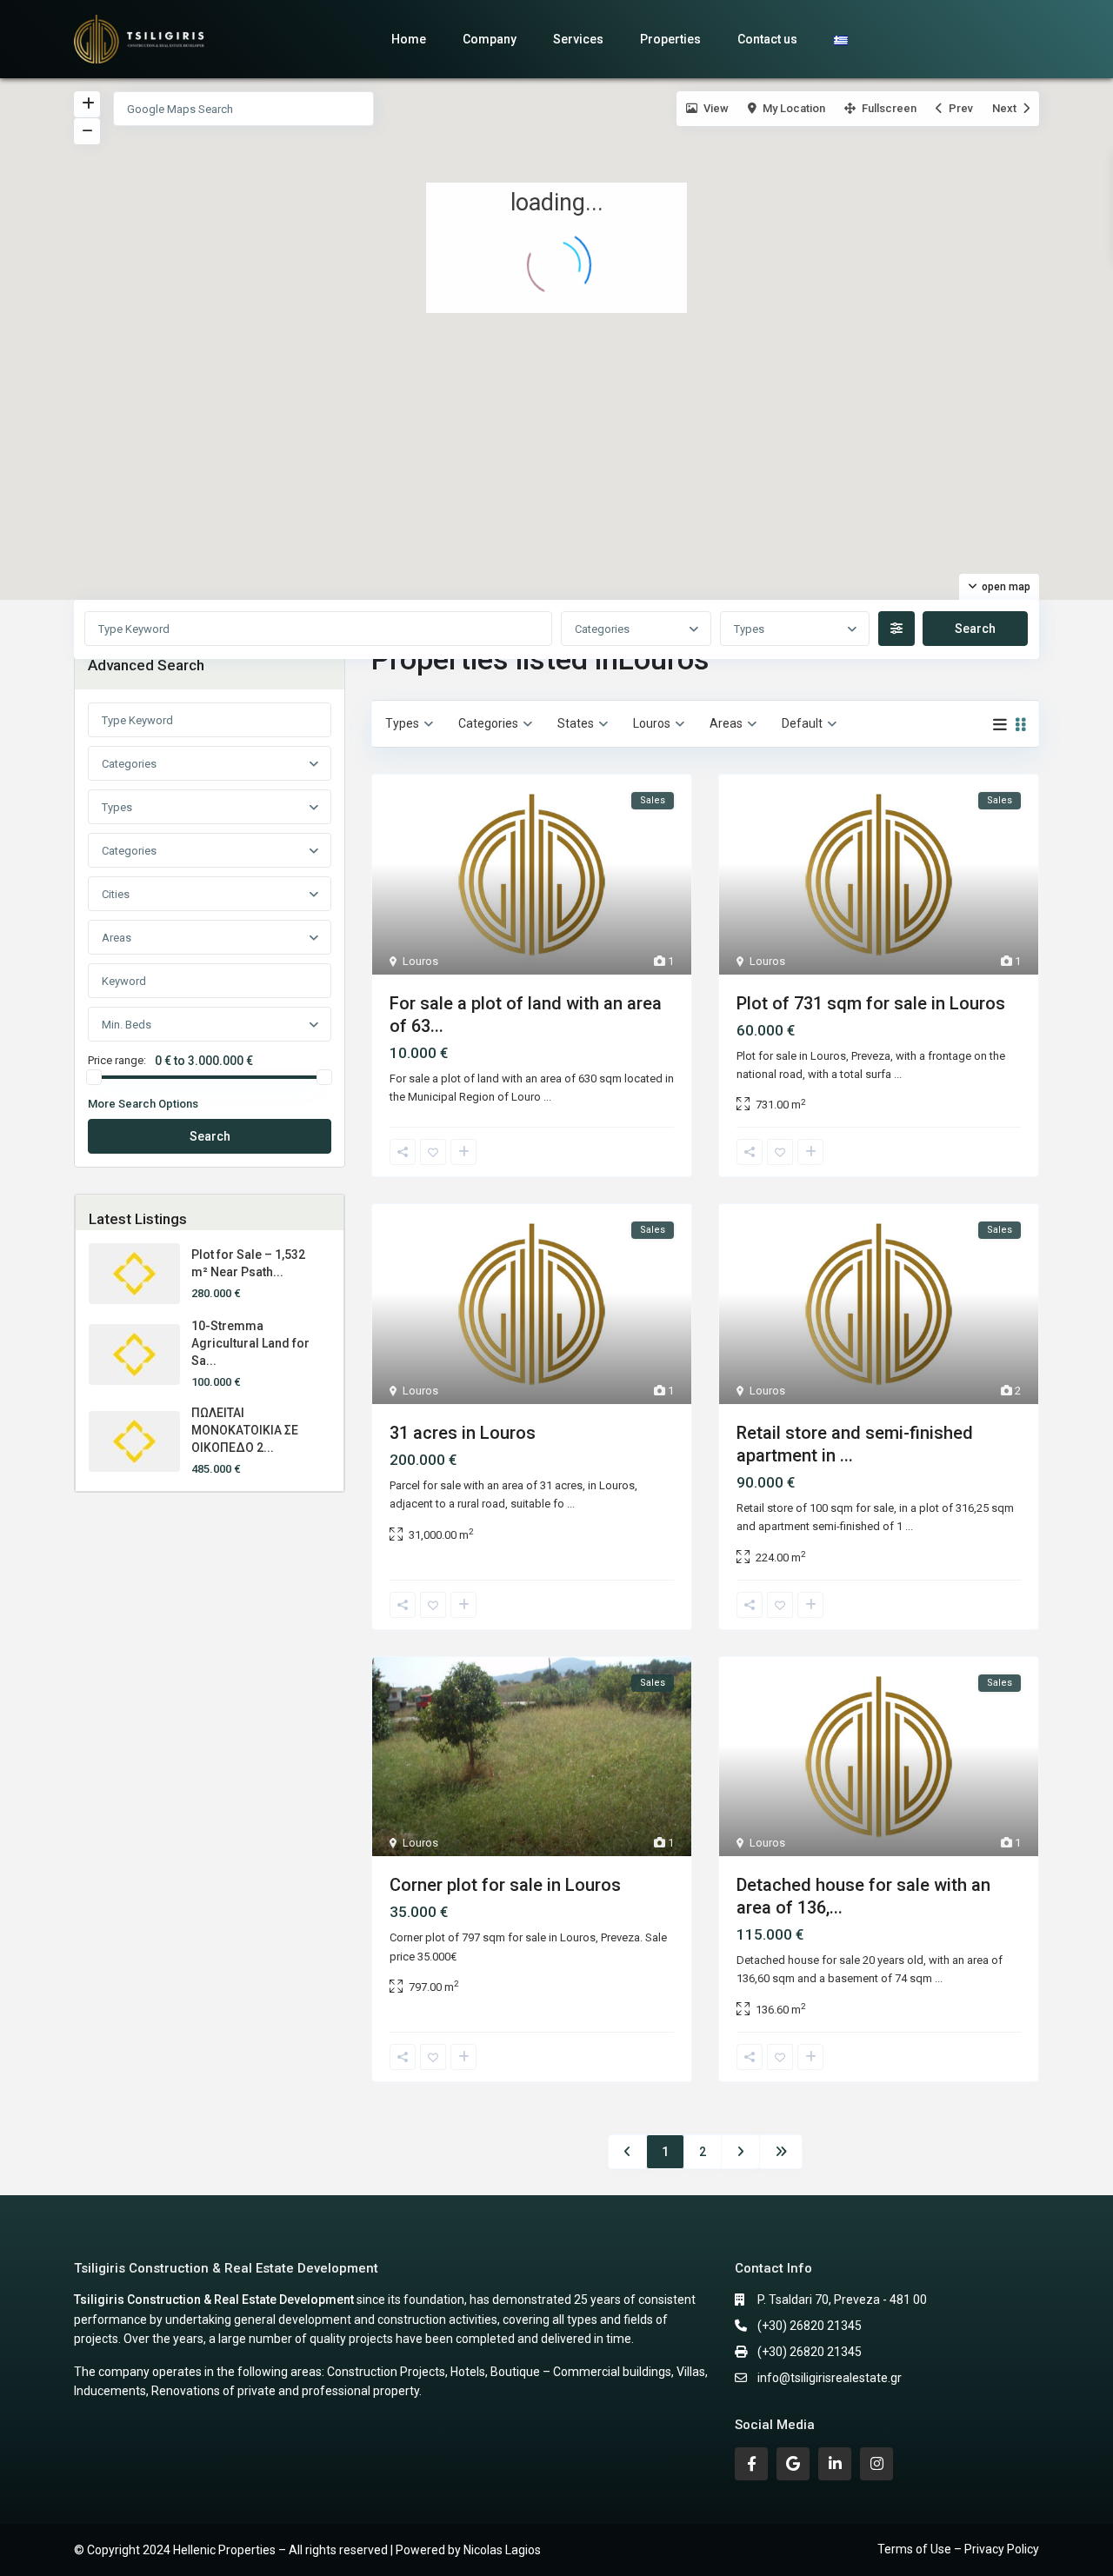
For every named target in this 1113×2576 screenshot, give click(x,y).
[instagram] (876, 2464)
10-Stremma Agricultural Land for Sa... (250, 1343)
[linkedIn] (835, 2464)
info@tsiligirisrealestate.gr (830, 2378)
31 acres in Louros (463, 1433)
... (547, 1097)
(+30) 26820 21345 (810, 2326)
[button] (466, 533)
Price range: (117, 1061)
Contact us (767, 39)
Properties (670, 39)
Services (578, 39)
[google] (793, 2464)
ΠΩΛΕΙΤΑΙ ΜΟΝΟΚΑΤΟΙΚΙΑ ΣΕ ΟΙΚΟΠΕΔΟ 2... (245, 1430)
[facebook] (751, 2464)
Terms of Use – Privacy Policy (958, 2549)
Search (210, 1136)
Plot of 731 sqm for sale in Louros (871, 1003)
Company (490, 39)
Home (409, 39)
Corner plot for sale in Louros (505, 1885)
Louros (420, 961)
